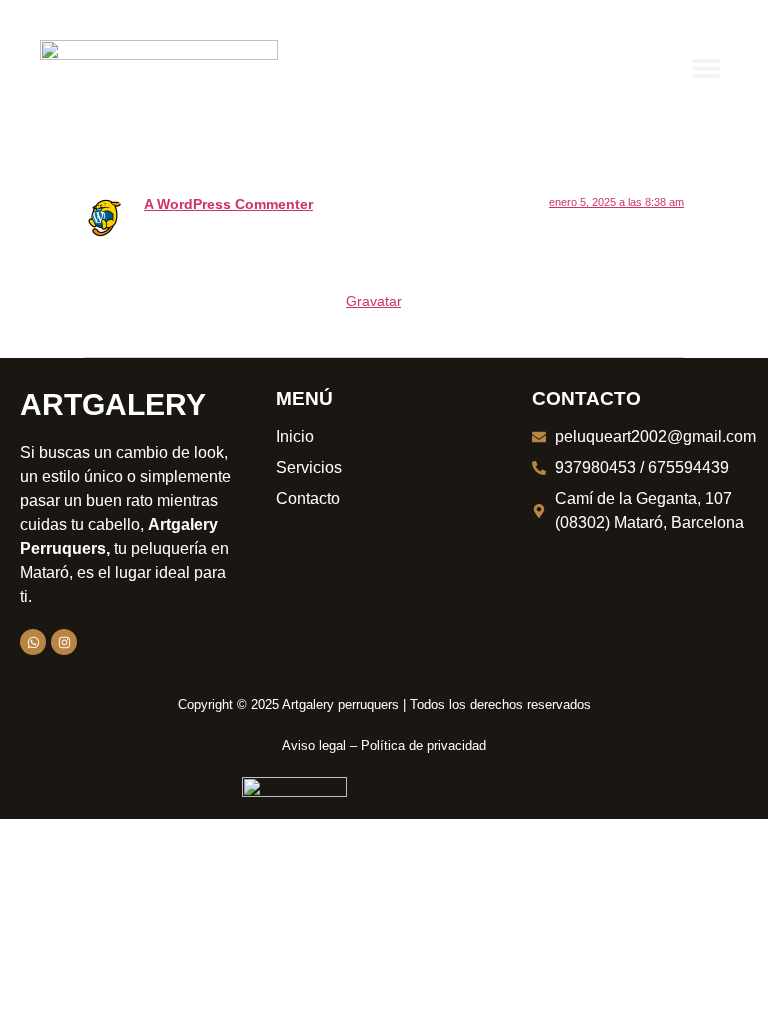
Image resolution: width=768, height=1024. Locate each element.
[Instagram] (64, 642)
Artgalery (113, 404)
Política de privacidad (423, 745)
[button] (705, 67)
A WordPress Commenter (228, 204)
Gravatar (373, 301)
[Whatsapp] (33, 642)
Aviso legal (314, 745)
